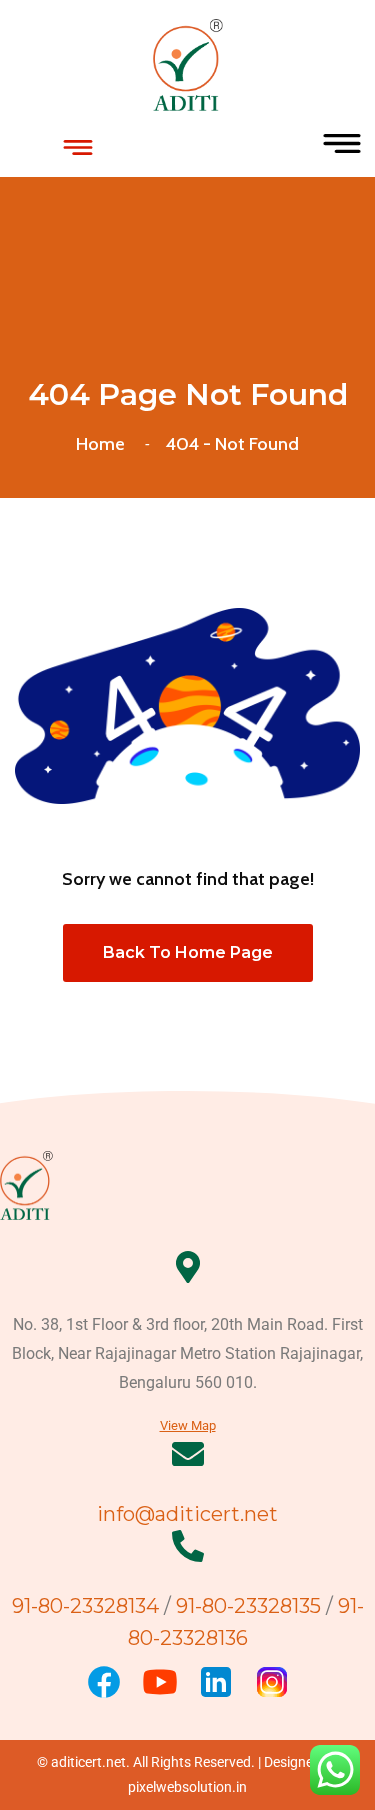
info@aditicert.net (187, 1514)
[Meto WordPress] (188, 63)
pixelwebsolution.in (187, 1787)
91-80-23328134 (88, 1606)
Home (104, 444)
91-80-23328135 (248, 1606)
